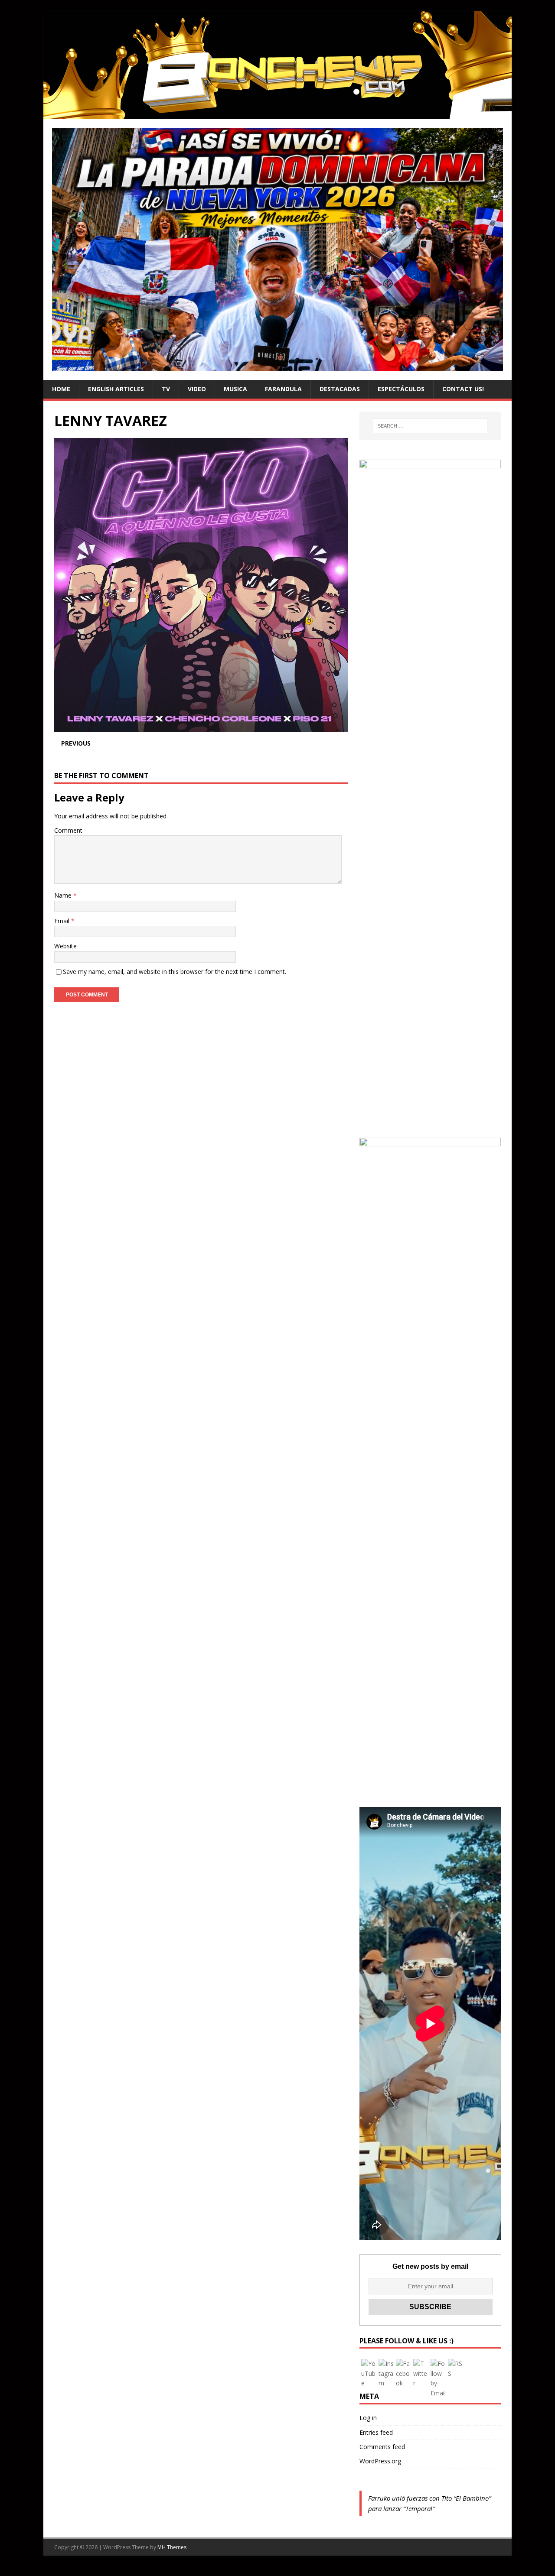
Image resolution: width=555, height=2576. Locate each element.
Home (61, 389)
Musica (235, 389)
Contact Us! (463, 389)
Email (63, 921)
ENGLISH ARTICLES (116, 389)
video (197, 389)
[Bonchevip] (277, 114)
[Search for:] (430, 426)
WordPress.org (380, 2461)
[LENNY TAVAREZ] (201, 727)
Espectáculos (401, 389)
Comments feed (382, 2447)
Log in (368, 2418)
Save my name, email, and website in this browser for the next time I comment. (175, 972)
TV (166, 389)
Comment (68, 830)
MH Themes (172, 2547)
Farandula (283, 389)
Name (64, 895)
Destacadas (340, 389)
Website (65, 946)
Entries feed (376, 2432)
